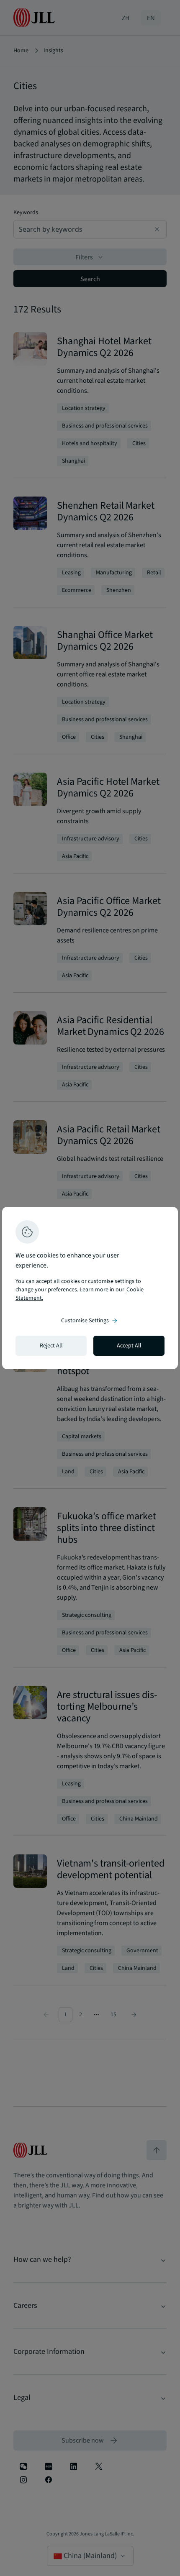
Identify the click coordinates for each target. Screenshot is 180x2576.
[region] (90, 1288)
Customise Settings (90, 1321)
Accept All (129, 1346)
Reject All (51, 1346)
